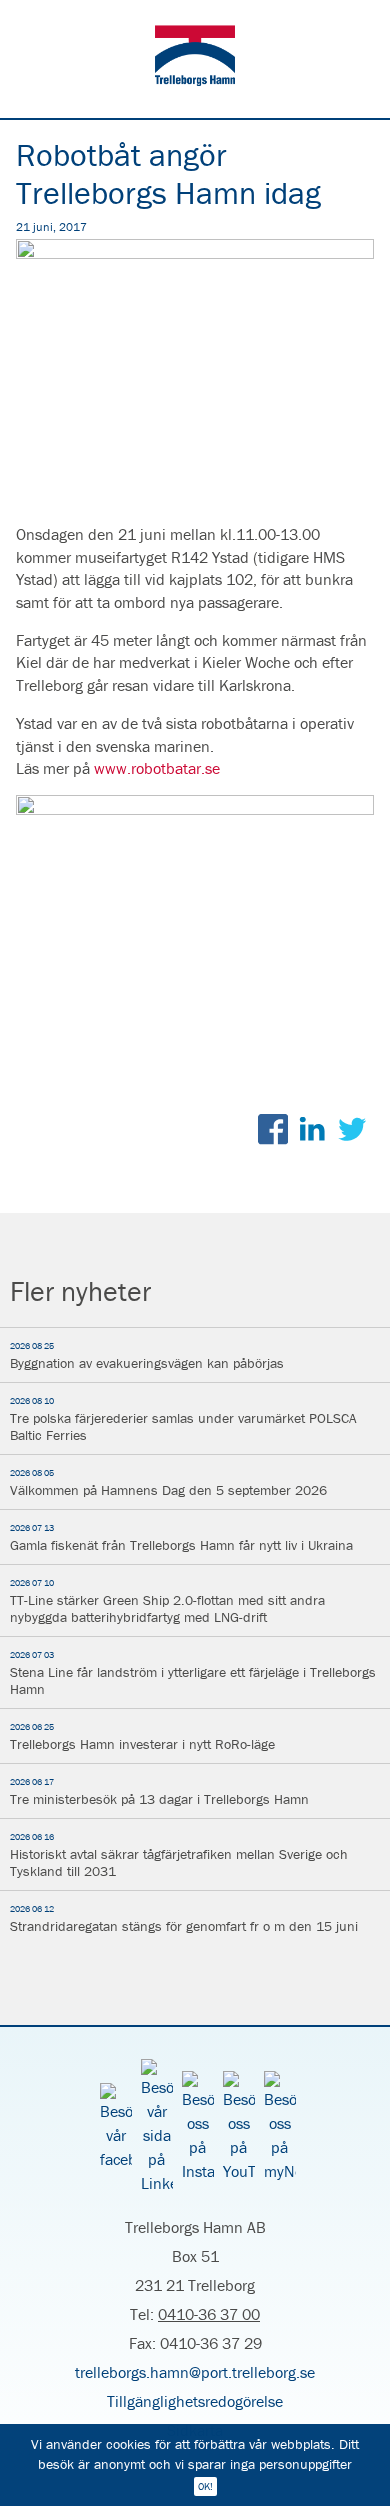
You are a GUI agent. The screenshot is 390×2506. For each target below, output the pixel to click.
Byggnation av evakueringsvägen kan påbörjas (147, 1356)
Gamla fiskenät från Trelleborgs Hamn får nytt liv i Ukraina (181, 1538)
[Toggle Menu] (360, 28)
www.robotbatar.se (157, 768)
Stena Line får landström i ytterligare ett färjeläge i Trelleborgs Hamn (193, 1673)
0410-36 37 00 (209, 2314)
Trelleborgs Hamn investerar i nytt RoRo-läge (142, 1737)
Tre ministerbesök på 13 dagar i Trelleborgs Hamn (159, 1792)
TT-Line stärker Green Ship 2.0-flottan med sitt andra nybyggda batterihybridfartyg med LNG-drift (167, 1601)
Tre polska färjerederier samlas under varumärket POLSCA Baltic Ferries (183, 1419)
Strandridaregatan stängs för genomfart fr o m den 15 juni (184, 1919)
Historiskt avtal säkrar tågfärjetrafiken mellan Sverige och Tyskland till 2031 (179, 1855)
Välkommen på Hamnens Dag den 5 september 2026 (168, 1483)
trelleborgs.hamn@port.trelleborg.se (195, 2372)
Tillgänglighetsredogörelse (195, 2401)
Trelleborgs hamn (195, 59)
